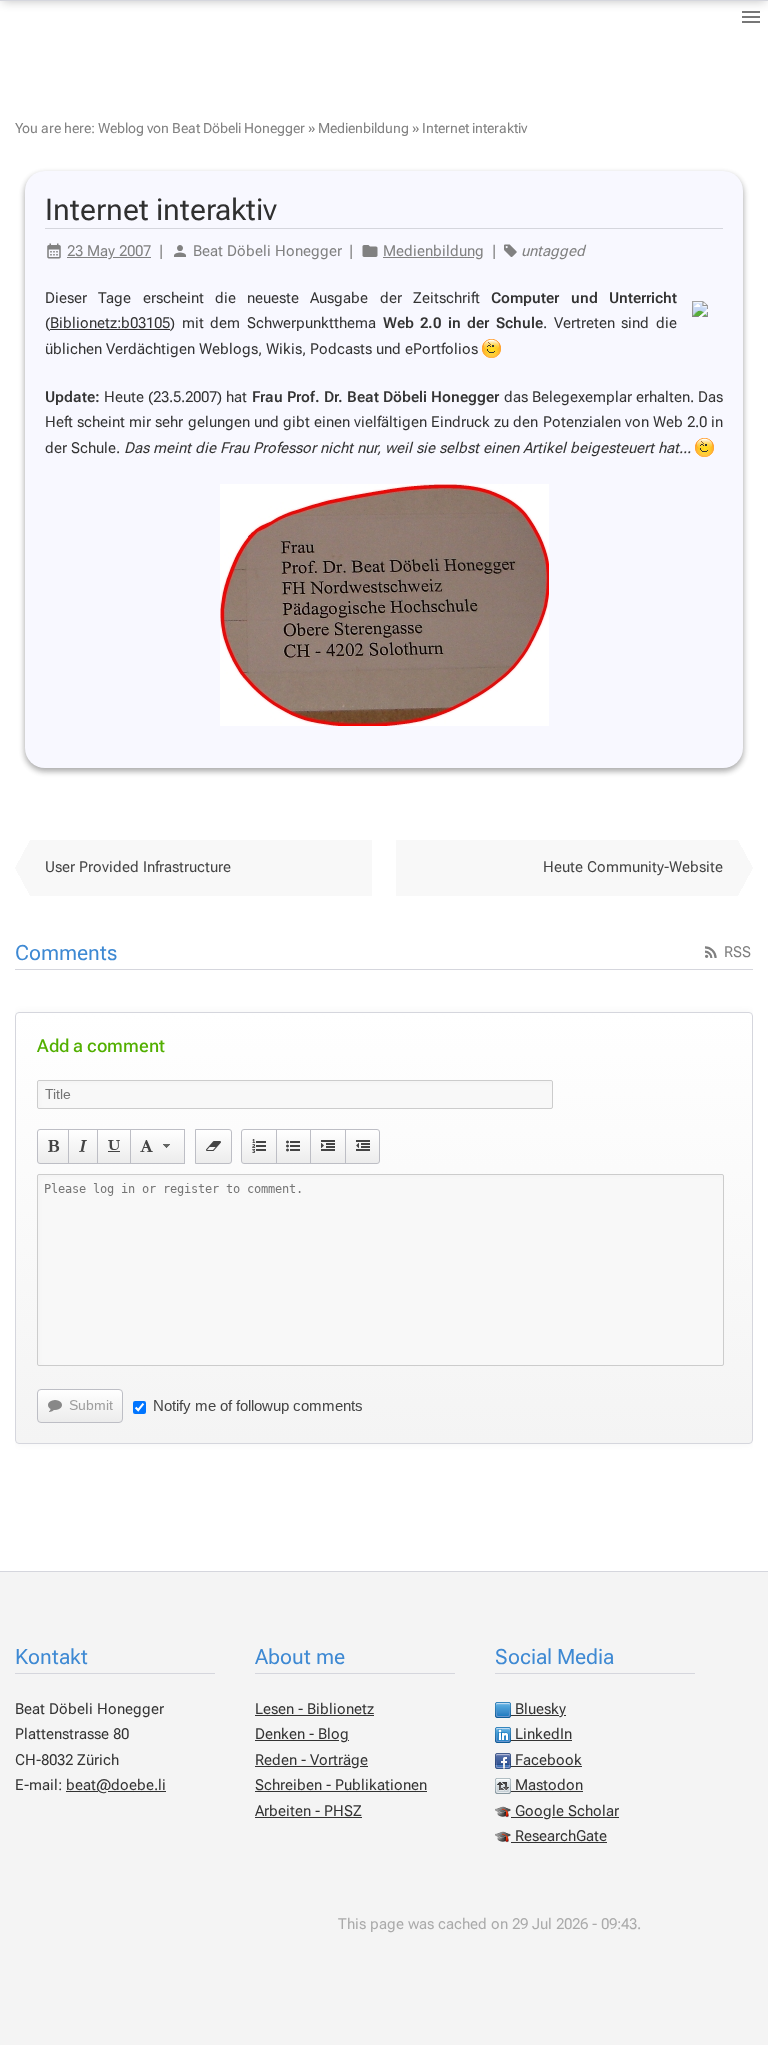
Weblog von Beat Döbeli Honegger (201, 128)
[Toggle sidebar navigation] (751, 17)
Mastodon (547, 1785)
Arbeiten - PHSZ (308, 1811)
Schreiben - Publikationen (341, 1785)
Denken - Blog (302, 1734)
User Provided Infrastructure (138, 867)
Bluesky (538, 1709)
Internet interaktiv (474, 128)
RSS (735, 952)
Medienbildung (363, 128)
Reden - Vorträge (311, 1760)
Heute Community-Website (633, 867)
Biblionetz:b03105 (110, 323)
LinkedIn (541, 1734)
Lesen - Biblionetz (314, 1709)
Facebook (546, 1760)
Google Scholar (565, 1811)
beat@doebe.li (116, 1785)
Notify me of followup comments (258, 1405)
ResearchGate (559, 1836)
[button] (53, 1146)
